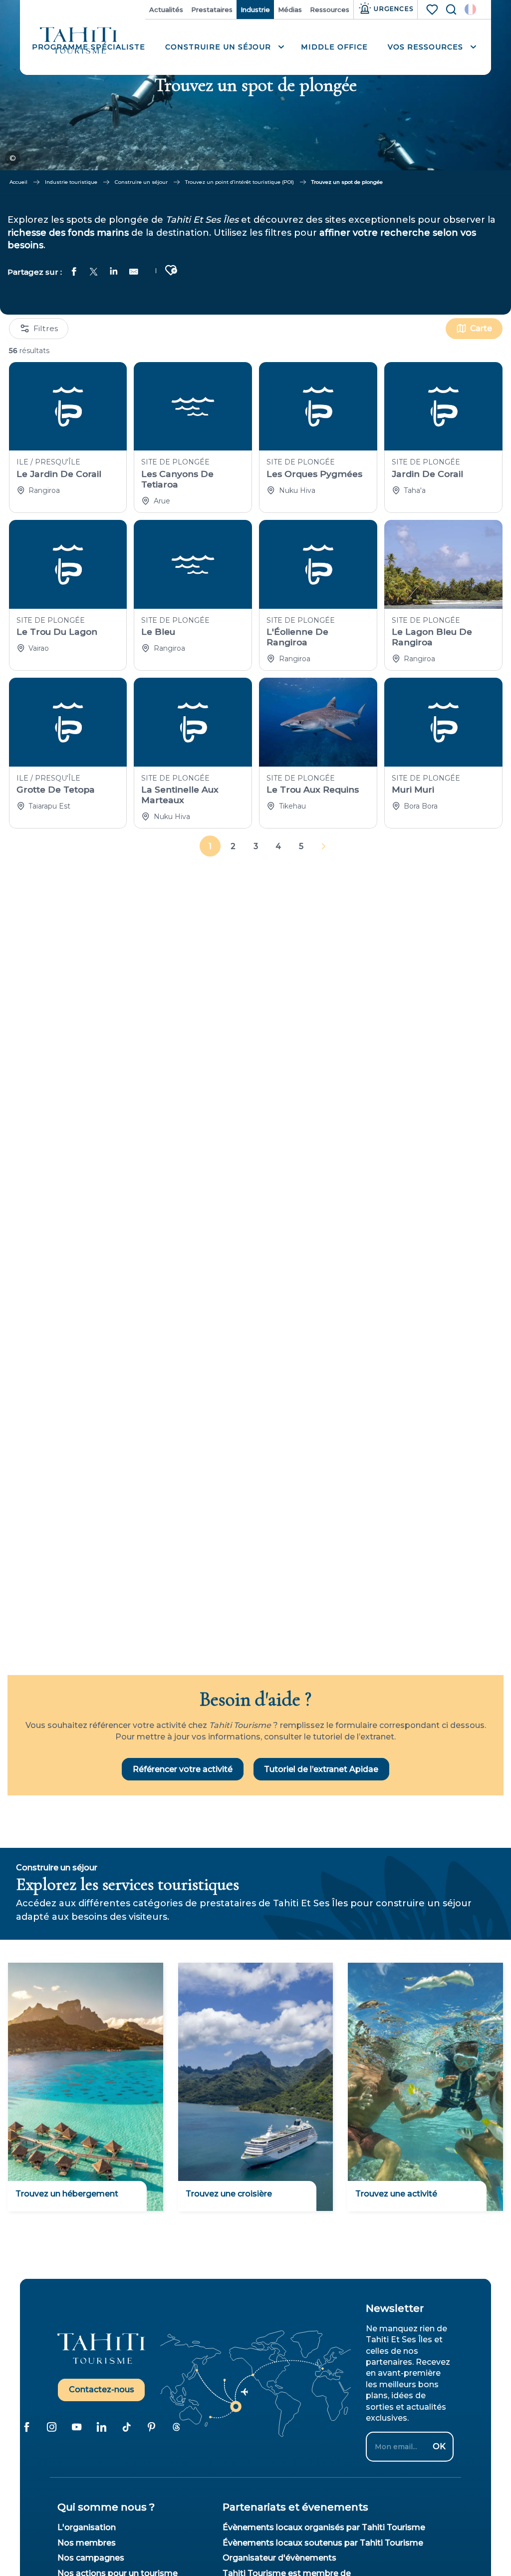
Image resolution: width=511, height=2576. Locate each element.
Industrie (255, 9)
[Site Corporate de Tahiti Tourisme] (79, 41)
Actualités (166, 9)
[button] (470, 9)
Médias (290, 9)
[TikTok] (126, 2427)
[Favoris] (433, 9)
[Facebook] (26, 2427)
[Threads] (176, 2427)
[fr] (470, 9)
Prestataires (212, 9)
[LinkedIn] (101, 2427)
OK (439, 2446)
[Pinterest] (151, 2427)
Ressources (330, 9)
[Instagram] (51, 2427)
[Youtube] (76, 2427)
